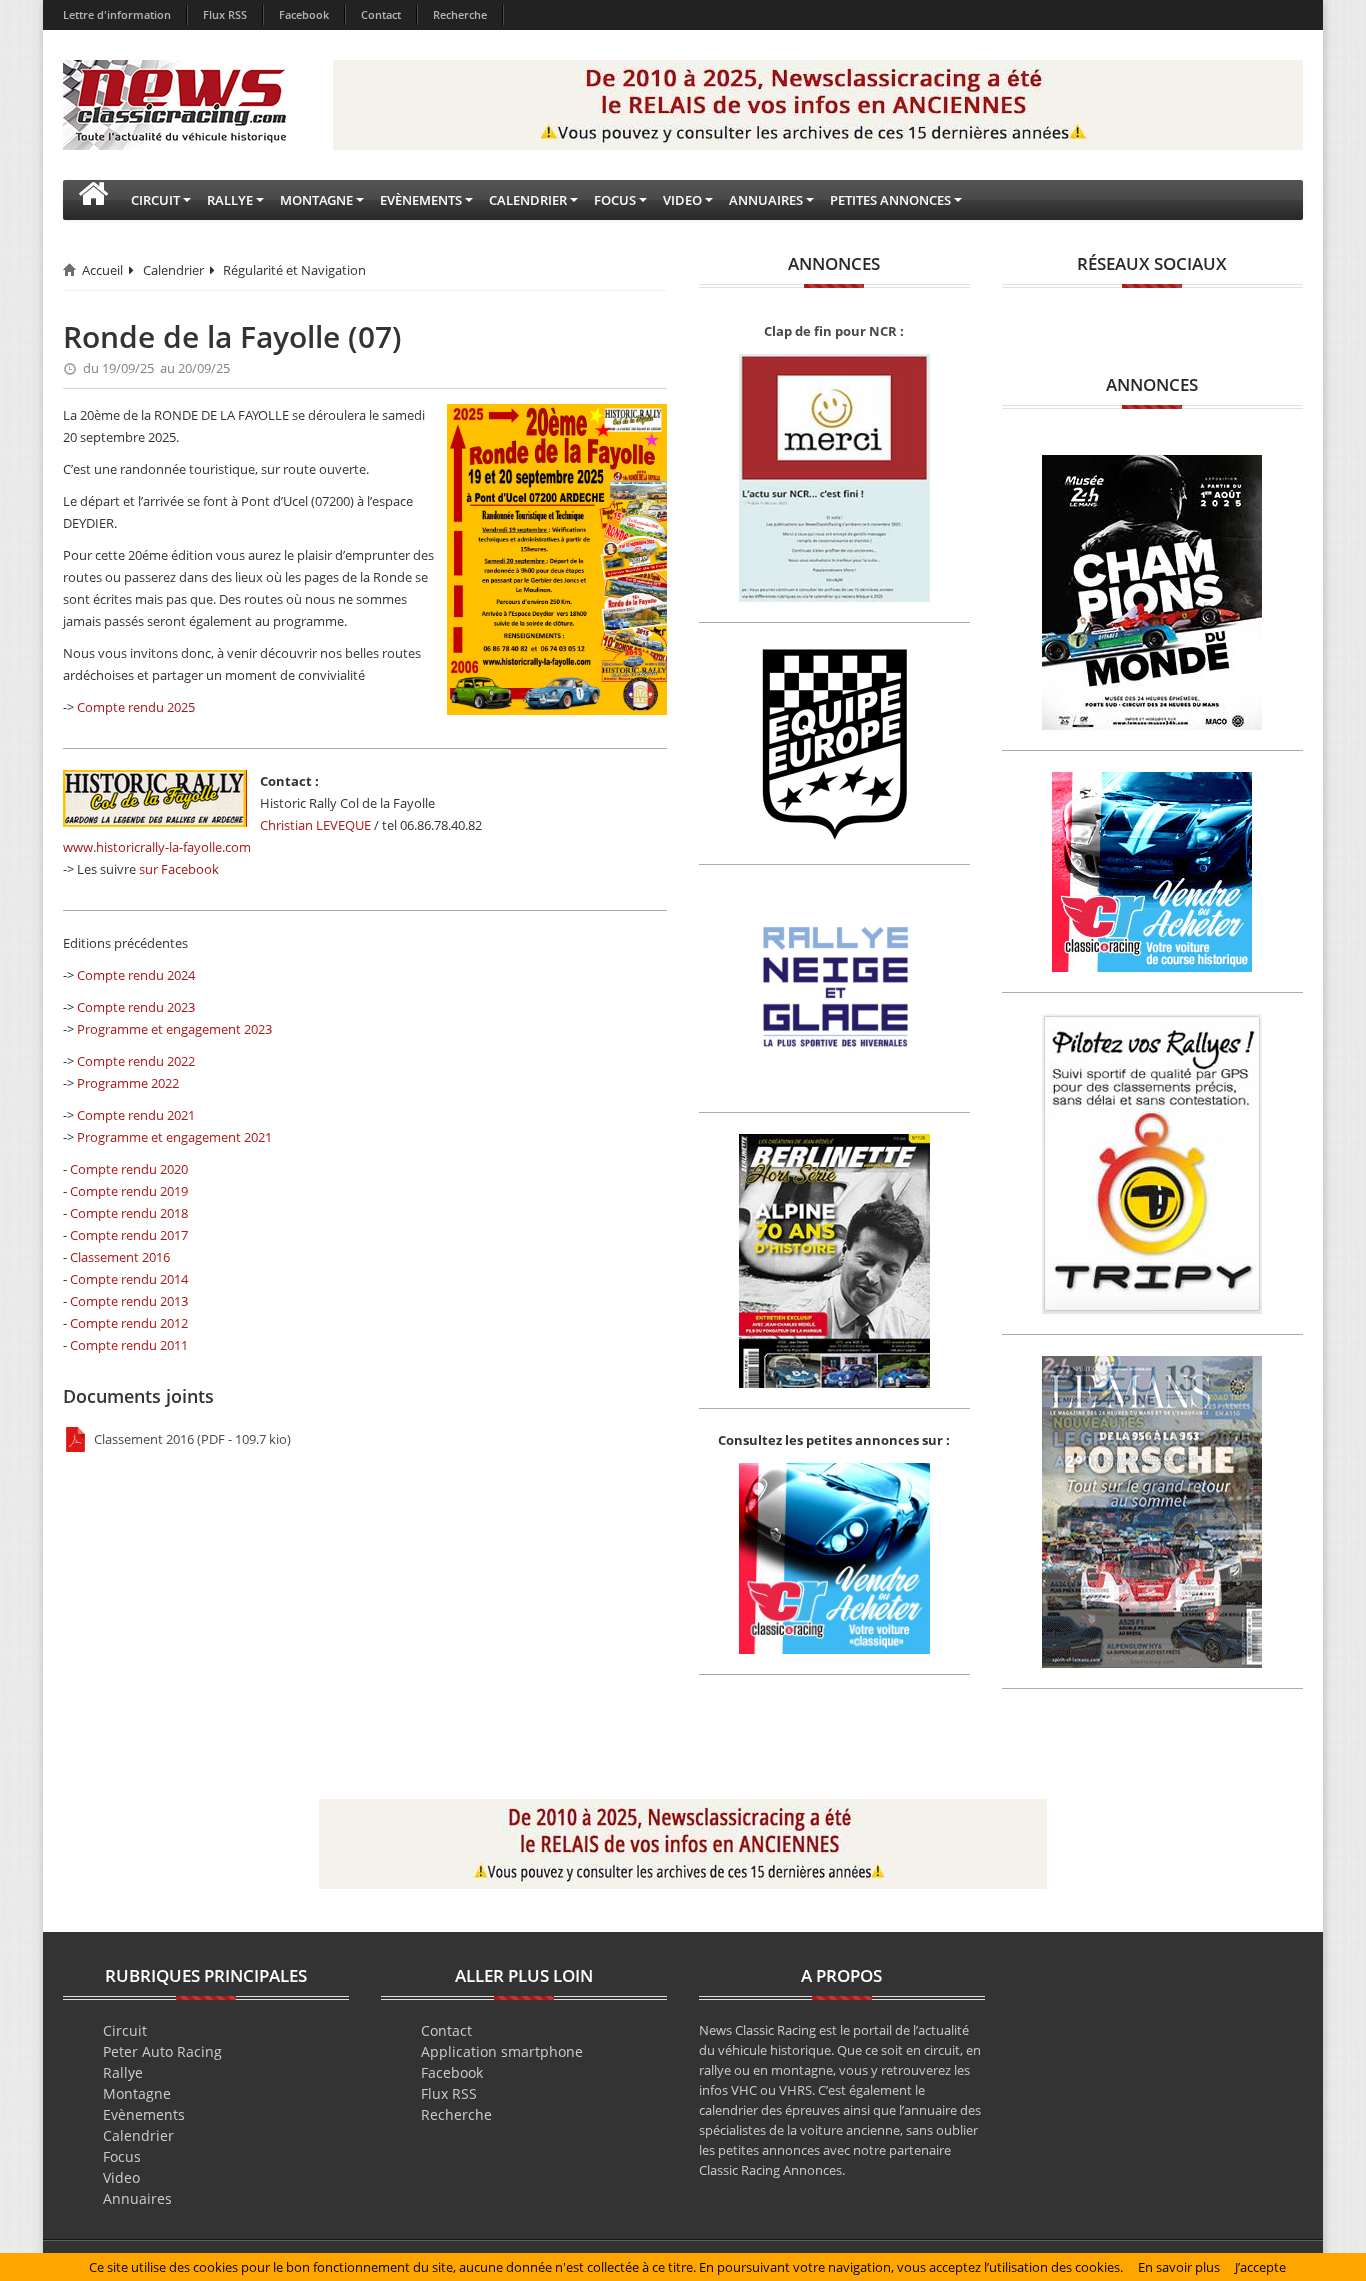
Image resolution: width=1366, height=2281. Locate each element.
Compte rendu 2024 (136, 975)
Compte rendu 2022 (136, 1061)
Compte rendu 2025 (136, 707)
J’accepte (1260, 2267)
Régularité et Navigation (294, 270)
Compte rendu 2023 (136, 1007)
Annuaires (137, 2198)
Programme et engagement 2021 (174, 1137)
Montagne (137, 2093)
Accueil (102, 270)
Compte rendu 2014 (129, 1279)
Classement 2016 (120, 1257)
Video (121, 2177)
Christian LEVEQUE (315, 825)
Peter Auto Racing (162, 2051)
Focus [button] (615, 200)
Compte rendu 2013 (129, 1301)
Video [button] (682, 200)
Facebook (304, 14)
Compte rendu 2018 (129, 1213)
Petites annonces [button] (890, 200)
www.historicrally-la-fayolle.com (157, 847)
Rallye (123, 2072)
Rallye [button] (230, 200)
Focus (122, 2156)
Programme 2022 (128, 1083)
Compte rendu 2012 (129, 1323)
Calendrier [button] (528, 200)
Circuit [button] (155, 200)
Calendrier (173, 270)
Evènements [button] (421, 200)
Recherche (460, 14)
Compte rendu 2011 (129, 1345)
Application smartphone (502, 2051)
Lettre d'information (117, 14)
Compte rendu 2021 (136, 1115)
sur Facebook (179, 869)
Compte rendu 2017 (129, 1235)
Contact (381, 14)
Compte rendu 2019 (129, 1191)
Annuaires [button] (766, 200)
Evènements (144, 2114)
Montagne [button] (316, 200)
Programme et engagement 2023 (174, 1029)
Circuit (125, 2030)
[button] (93, 200)
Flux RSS (225, 14)
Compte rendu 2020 (129, 1169)
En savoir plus (1179, 2267)
